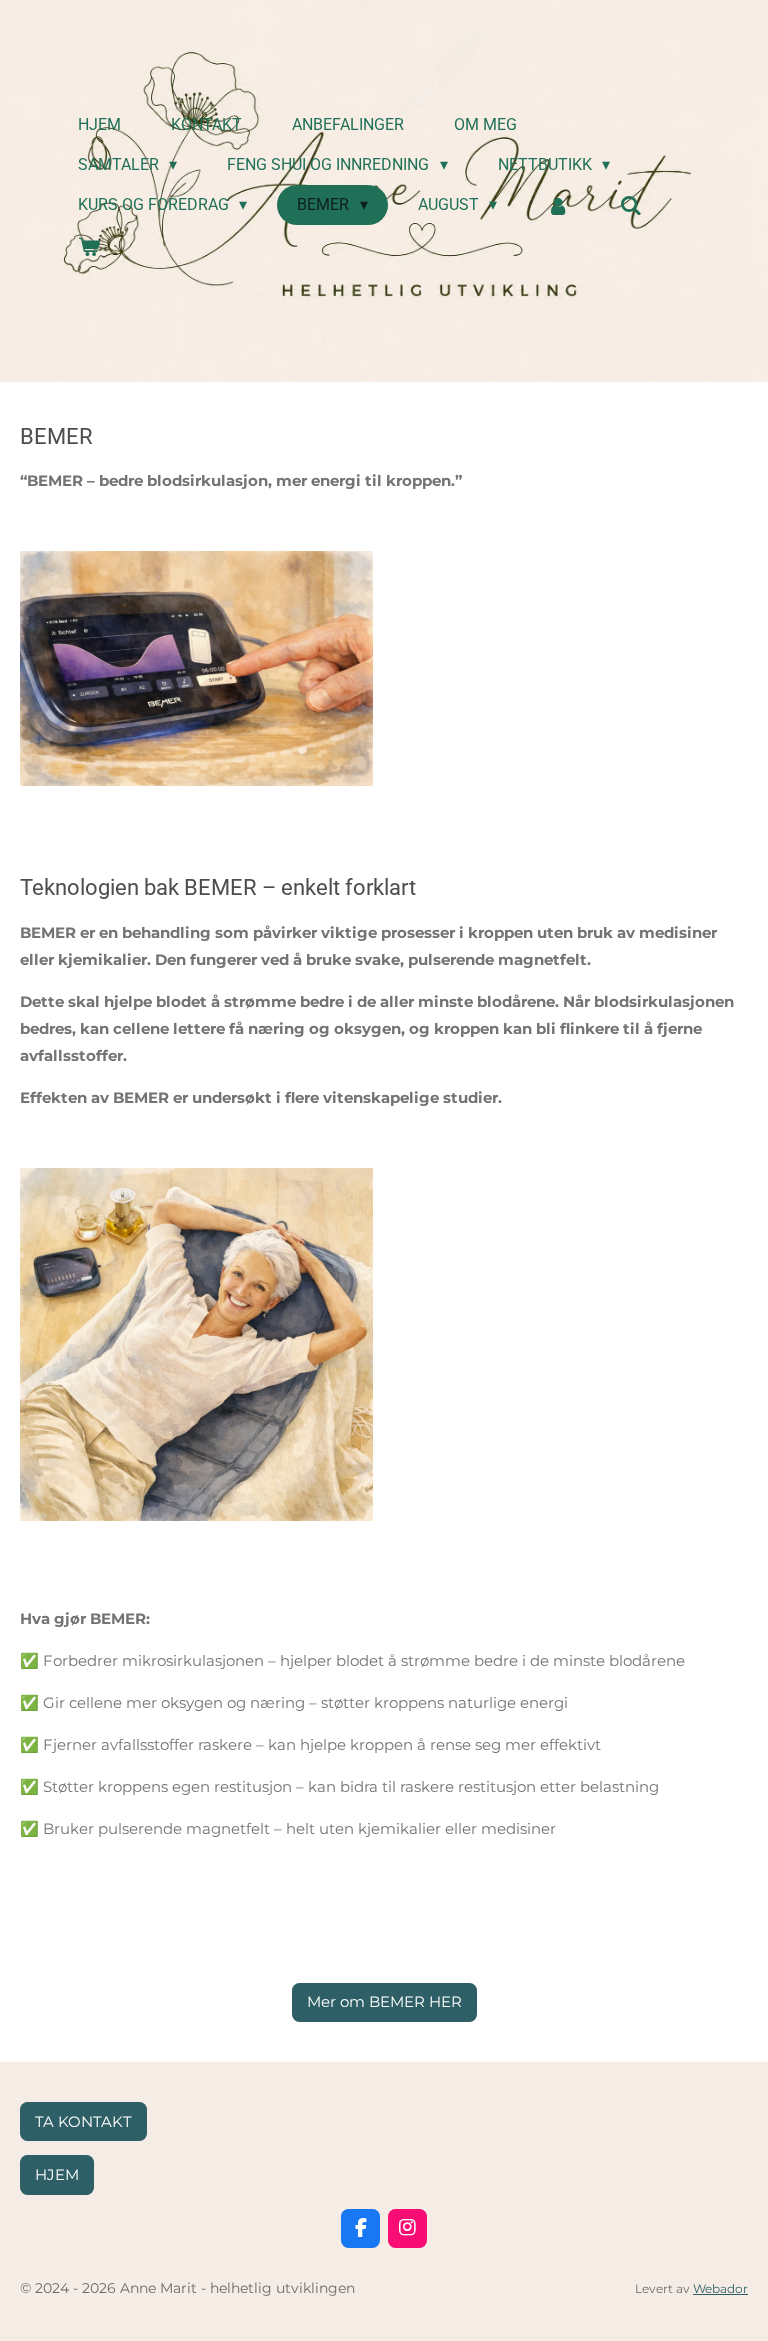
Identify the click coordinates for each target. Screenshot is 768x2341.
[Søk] (631, 205)
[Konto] (558, 205)
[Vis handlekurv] (89, 246)
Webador (720, 2289)
